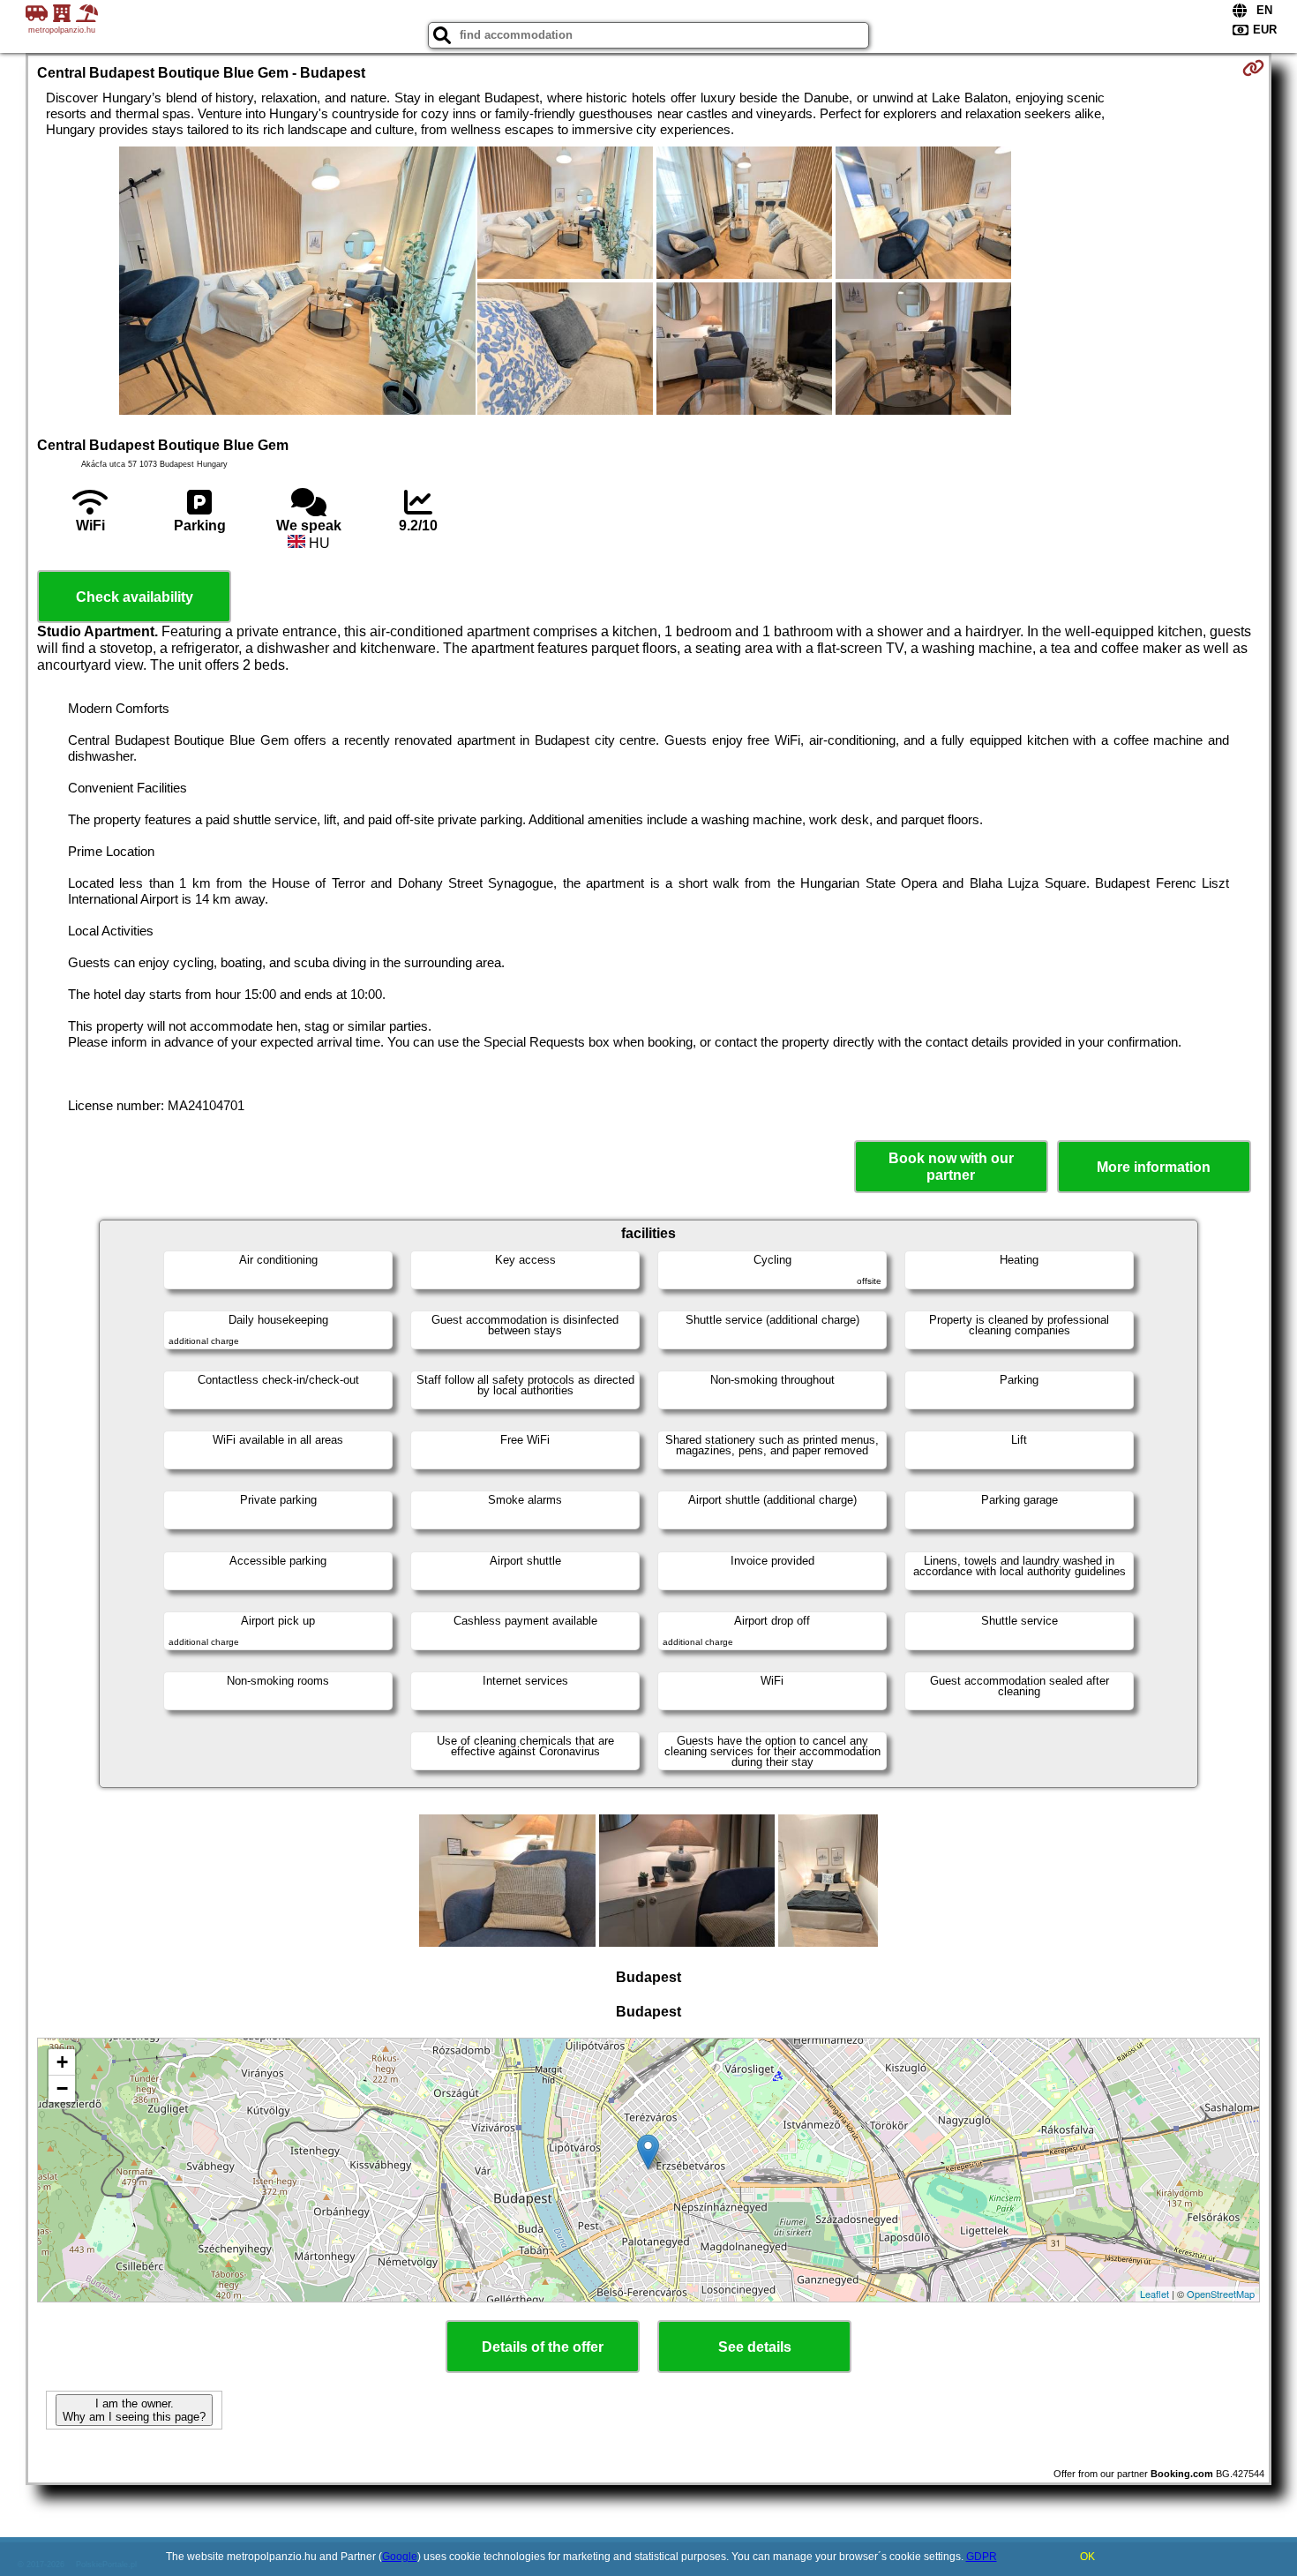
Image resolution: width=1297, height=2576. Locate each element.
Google (400, 2557)
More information (1154, 1167)
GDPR (982, 2557)
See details (755, 2347)
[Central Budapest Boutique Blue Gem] (297, 282)
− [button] (62, 2088)
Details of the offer (543, 2347)
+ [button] (62, 2062)
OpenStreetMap (1221, 2294)
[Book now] (1253, 68)
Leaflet (1155, 2294)
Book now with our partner (951, 1167)
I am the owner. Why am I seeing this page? (134, 2410)
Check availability (135, 597)
